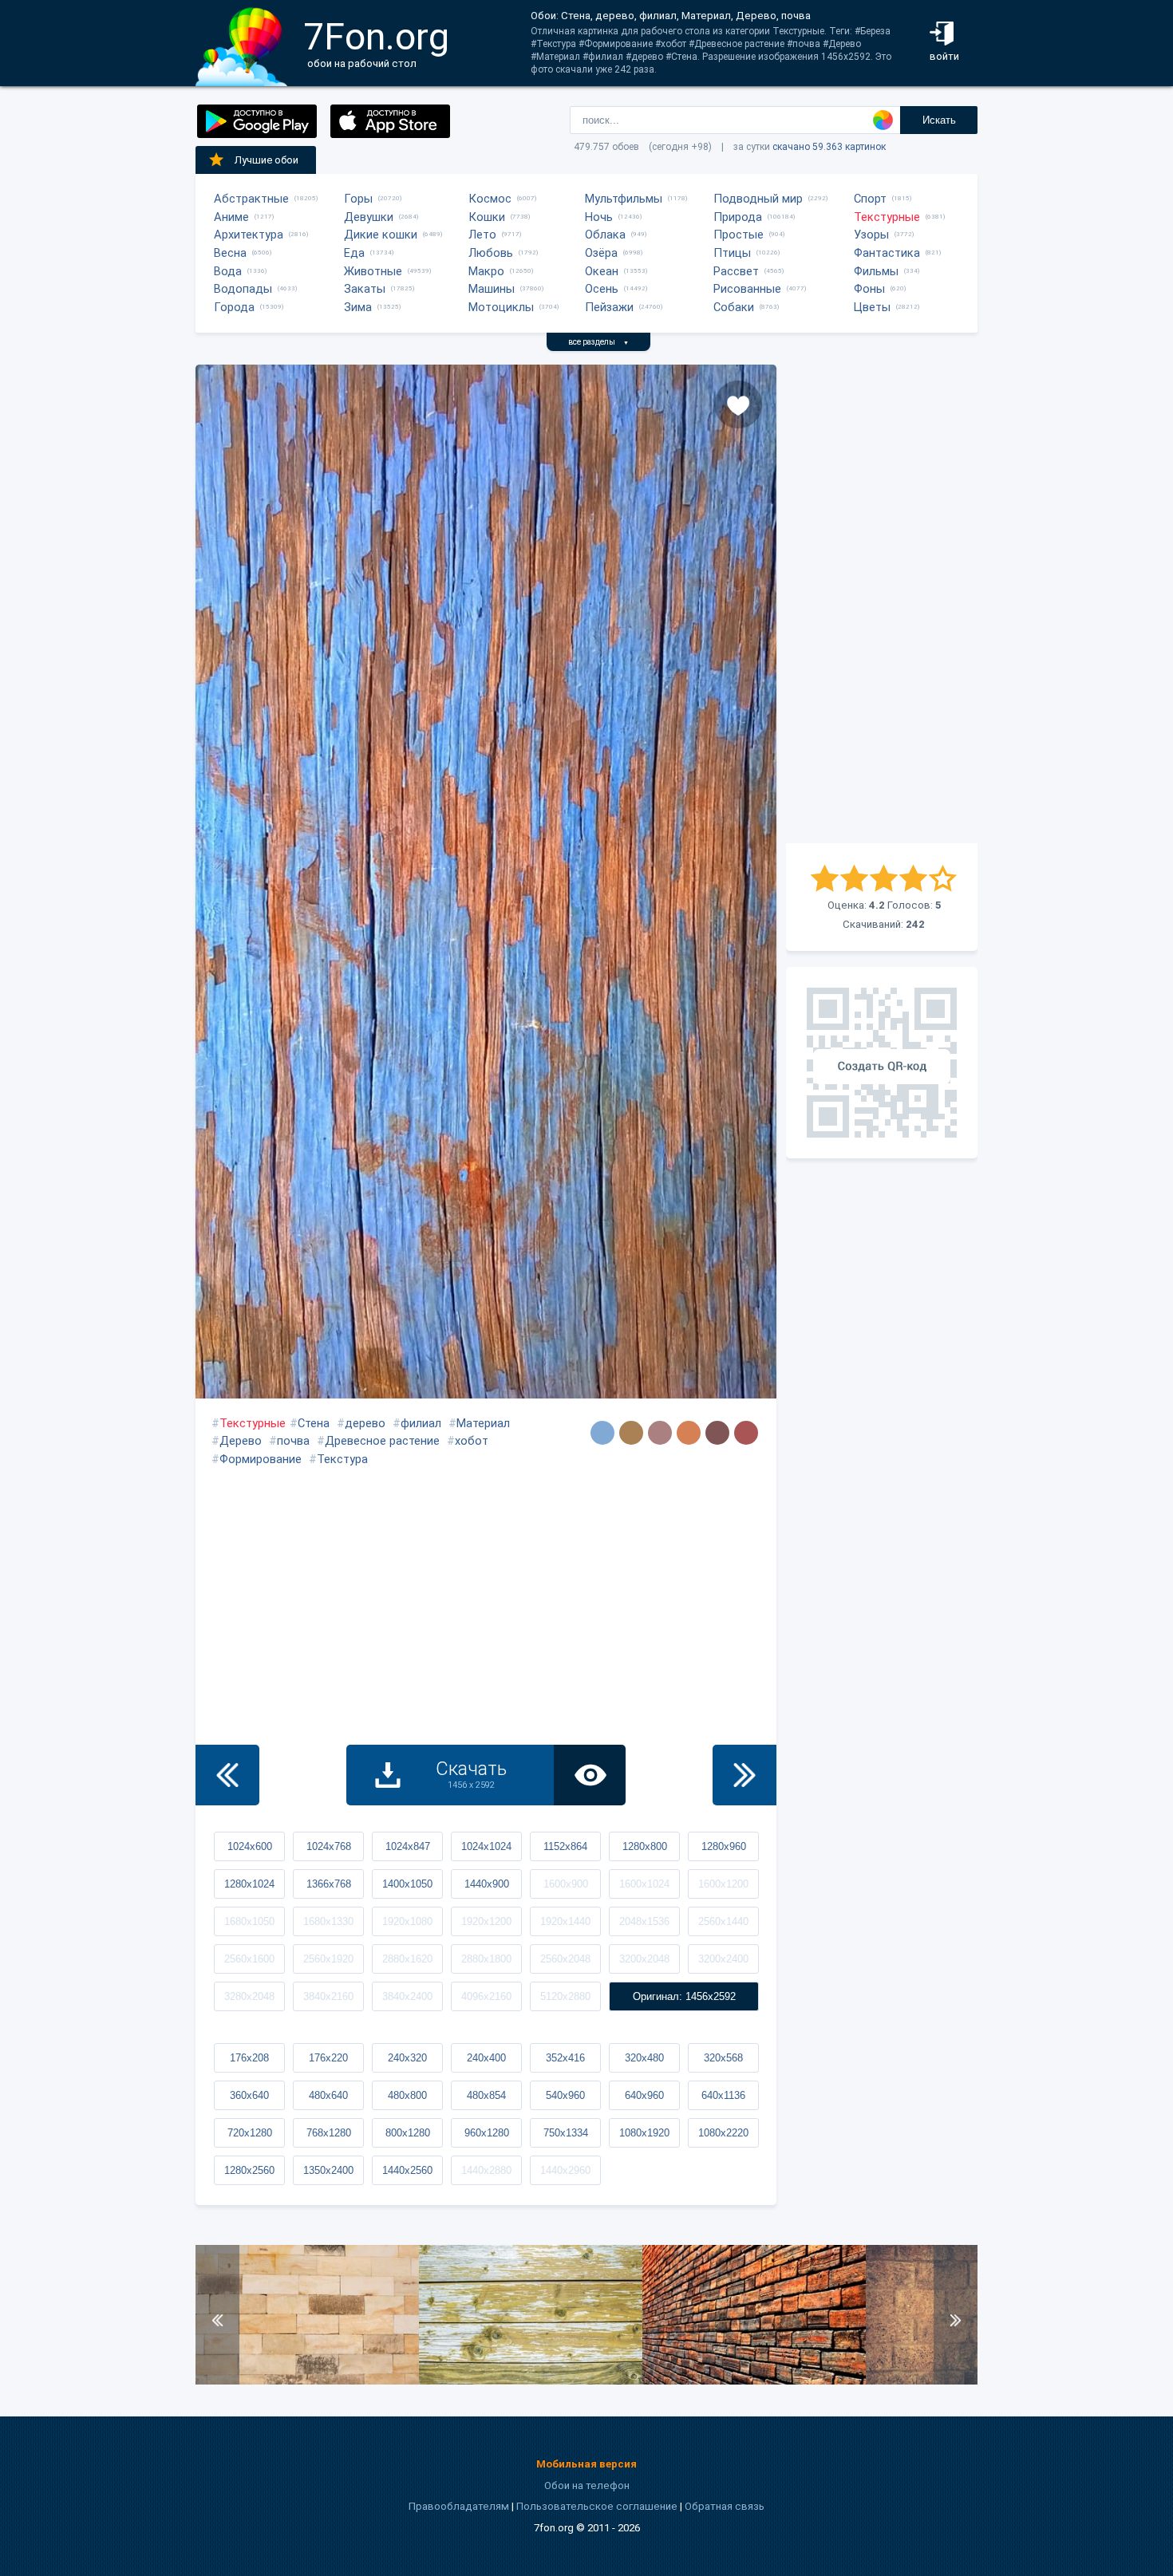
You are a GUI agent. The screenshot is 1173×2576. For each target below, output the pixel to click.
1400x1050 (407, 1884)
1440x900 (487, 1884)
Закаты (365, 289)
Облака (605, 235)
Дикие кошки (381, 235)
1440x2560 (407, 2170)
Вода (228, 271)
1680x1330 (328, 1921)
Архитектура (249, 235)
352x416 (565, 2058)
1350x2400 (328, 2170)
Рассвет (736, 271)
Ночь (599, 217)
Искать (939, 120)
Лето (482, 235)
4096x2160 (486, 1996)
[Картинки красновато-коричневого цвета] (717, 1433)
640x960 (644, 2095)
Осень (602, 289)
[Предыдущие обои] (227, 1775)
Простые (739, 235)
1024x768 (329, 1846)
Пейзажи (609, 307)
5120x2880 (565, 1996)
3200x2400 (723, 1959)
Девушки (369, 217)
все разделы (598, 342)
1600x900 (566, 1884)
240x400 (486, 2058)
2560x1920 (328, 1959)
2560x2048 (565, 1959)
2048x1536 (644, 1921)
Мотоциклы (501, 307)
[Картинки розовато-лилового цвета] (660, 1433)
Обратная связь (725, 2506)
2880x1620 (407, 1959)
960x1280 (487, 2133)
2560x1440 (723, 1921)
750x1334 (566, 2133)
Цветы (872, 307)
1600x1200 (723, 1884)
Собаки (734, 307)
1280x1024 (249, 1884)
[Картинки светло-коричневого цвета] (689, 1433)
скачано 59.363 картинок (829, 147)
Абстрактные (251, 199)
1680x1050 (249, 1921)
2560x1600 (249, 1959)
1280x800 (645, 1846)
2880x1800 (486, 1959)
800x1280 (408, 2133)
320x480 (644, 2058)
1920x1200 (486, 1921)
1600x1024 (644, 1884)
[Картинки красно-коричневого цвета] (746, 1433)
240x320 (407, 2058)
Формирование (261, 1459)
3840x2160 (328, 1996)
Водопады (243, 289)
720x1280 (250, 2133)
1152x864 (565, 1846)
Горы (358, 199)
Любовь (491, 253)
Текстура (342, 1459)
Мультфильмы (624, 199)
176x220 (328, 2058)
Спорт (870, 199)
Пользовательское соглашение (597, 2506)
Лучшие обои (267, 160)
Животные (373, 271)
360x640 (249, 2095)
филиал (421, 1423)
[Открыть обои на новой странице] (590, 1775)
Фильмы (876, 271)
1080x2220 (723, 2133)
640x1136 (723, 2095)
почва (293, 1441)
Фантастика (887, 253)
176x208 (249, 2058)
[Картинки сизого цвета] (602, 1433)
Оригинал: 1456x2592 (684, 1996)
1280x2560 (249, 2170)
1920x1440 (565, 1921)
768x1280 (329, 2133)
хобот (472, 1441)
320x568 (723, 2058)
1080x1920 (644, 2133)
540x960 (565, 2095)
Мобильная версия (586, 2464)
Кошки (487, 217)
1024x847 (408, 1846)
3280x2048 (249, 1996)
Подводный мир (758, 199)
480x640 (328, 2095)
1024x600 (250, 1846)
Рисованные (747, 289)
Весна (230, 253)
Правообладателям (459, 2506)
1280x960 (724, 1846)
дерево (365, 1423)
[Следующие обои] (744, 1775)
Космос (490, 199)
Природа (738, 217)
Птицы (732, 253)
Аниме (231, 217)
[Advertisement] (882, 604)
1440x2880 (486, 2170)
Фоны (869, 289)
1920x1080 (407, 1921)
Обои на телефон (587, 2485)
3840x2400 (407, 1996)
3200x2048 (644, 1959)
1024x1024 (486, 1846)
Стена (314, 1423)
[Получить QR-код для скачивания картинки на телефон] (882, 1063)
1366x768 (329, 1884)
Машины (492, 289)
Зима (358, 307)
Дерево (241, 1441)
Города (234, 307)
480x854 (486, 2095)
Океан (602, 271)
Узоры (871, 235)
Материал (483, 1423)
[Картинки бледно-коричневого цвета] (631, 1433)
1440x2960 (565, 2170)
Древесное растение (382, 1441)
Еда (354, 253)
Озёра (601, 253)
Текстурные (887, 217)
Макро (486, 271)
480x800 (407, 2095)
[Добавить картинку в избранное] (738, 404)
